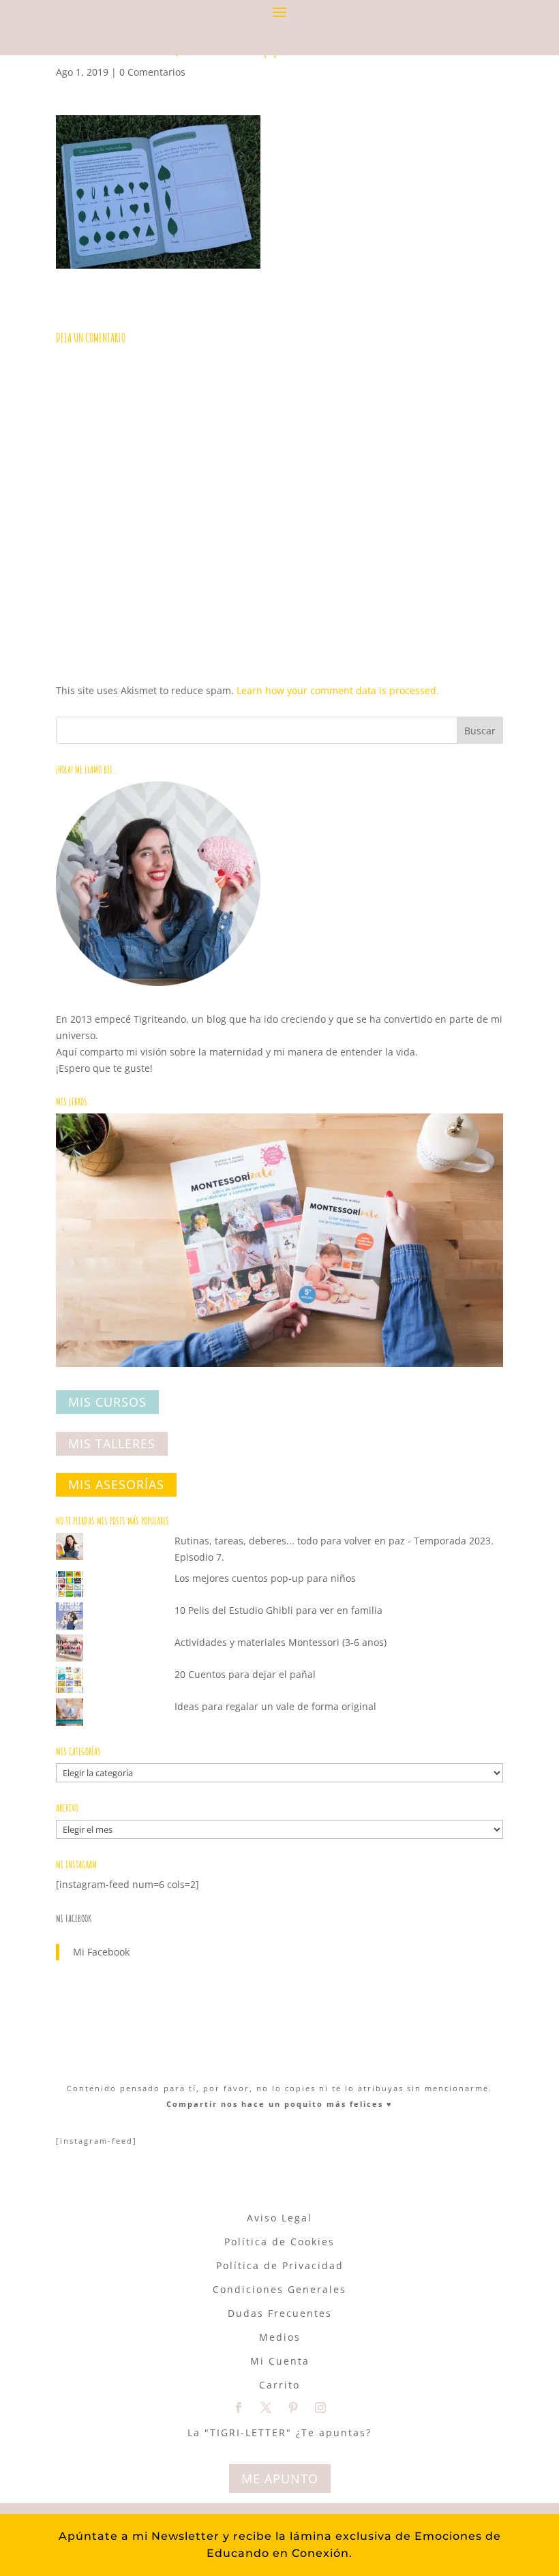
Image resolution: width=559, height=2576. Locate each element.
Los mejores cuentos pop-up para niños (265, 1578)
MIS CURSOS (107, 1403)
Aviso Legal (279, 2218)
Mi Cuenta (280, 2361)
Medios (280, 2337)
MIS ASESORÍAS (116, 1485)
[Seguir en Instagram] (320, 2408)
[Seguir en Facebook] (239, 2408)
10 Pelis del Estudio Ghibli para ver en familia (278, 1610)
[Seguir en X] (266, 2408)
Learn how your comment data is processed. (338, 690)
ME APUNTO (280, 2478)
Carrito (279, 2385)
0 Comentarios (152, 72)
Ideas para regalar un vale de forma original (275, 1706)
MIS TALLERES (112, 1443)
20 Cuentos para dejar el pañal (245, 1674)
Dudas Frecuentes (280, 2313)
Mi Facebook (74, 1918)
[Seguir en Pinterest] (293, 2408)
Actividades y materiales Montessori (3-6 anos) (281, 1642)
